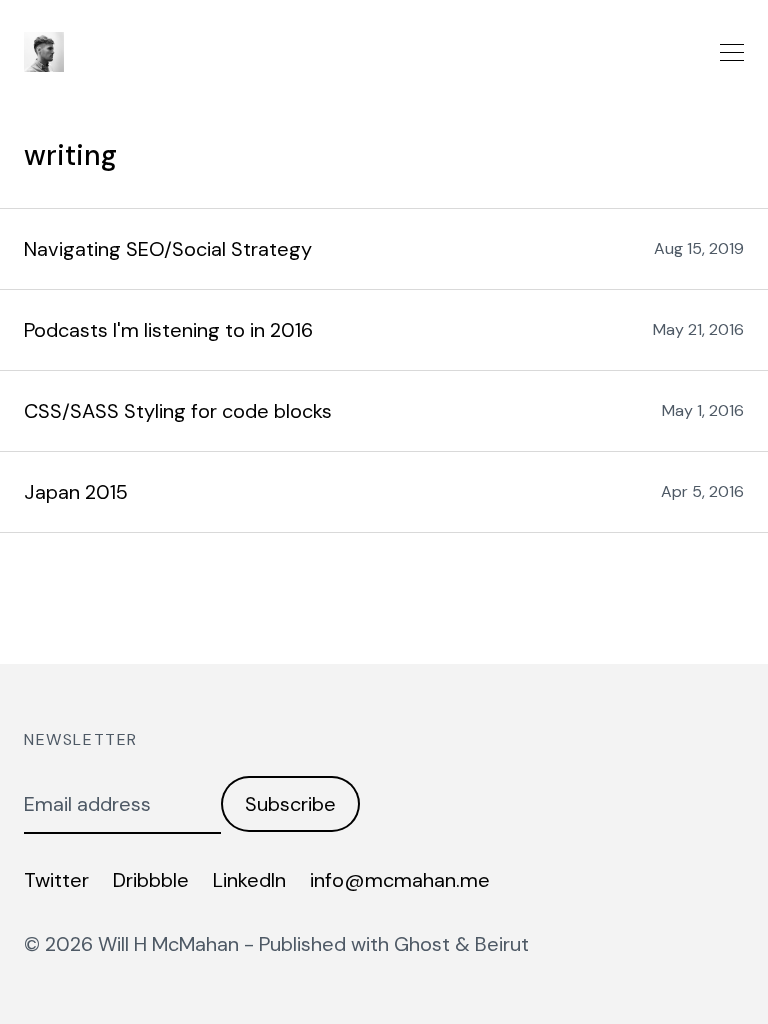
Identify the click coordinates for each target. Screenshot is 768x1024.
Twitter (56, 880)
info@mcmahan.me (400, 880)
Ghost (422, 944)
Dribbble (151, 880)
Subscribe (290, 804)
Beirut (502, 944)
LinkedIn (249, 880)
